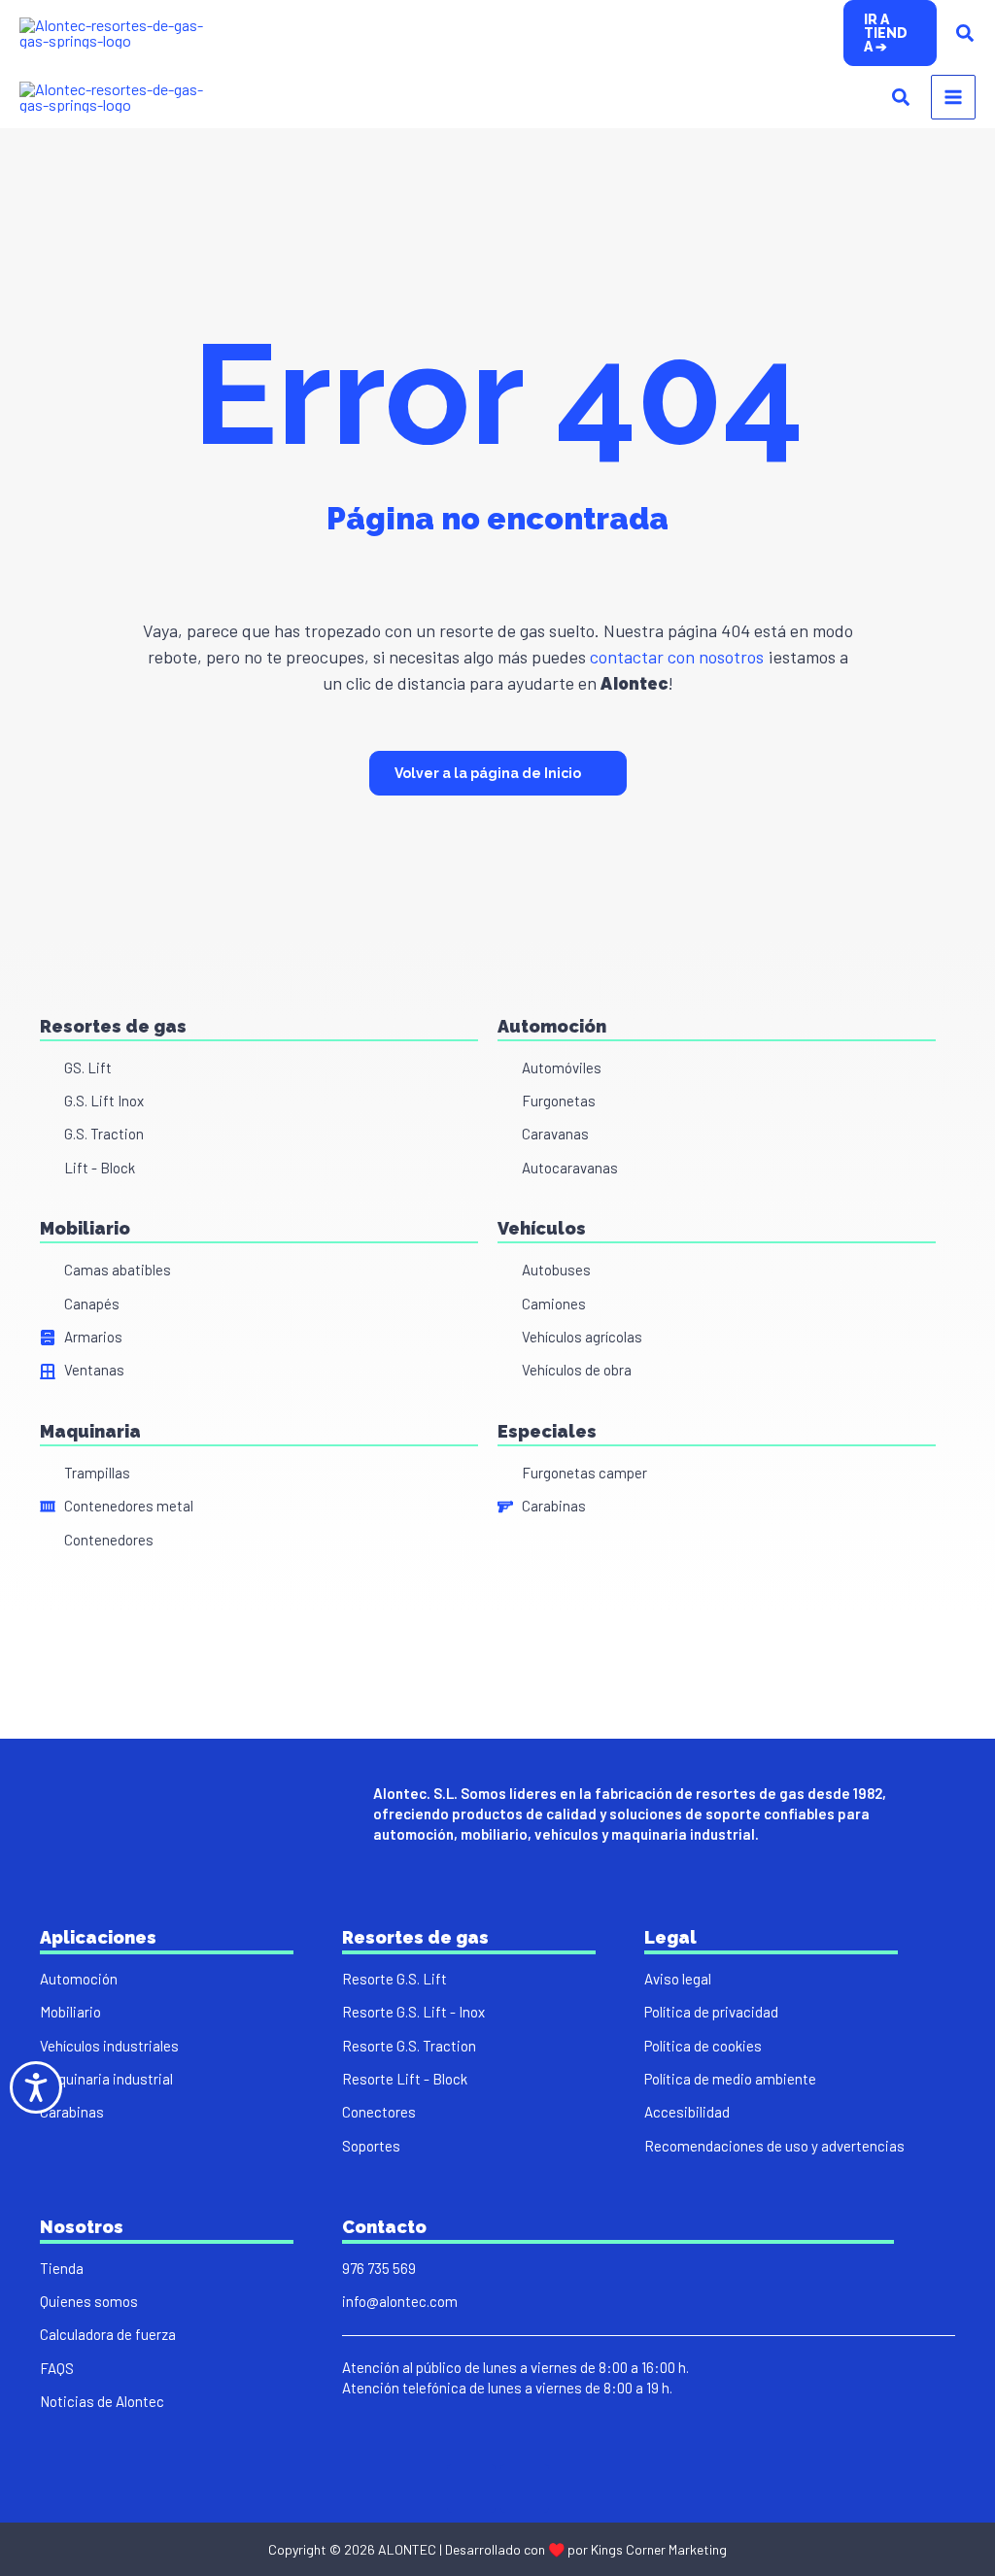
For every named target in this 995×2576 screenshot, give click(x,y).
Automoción (552, 1026)
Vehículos (542, 1228)
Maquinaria (90, 1431)
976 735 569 (379, 2268)
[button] (890, 33)
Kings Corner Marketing (659, 2549)
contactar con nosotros (675, 657)
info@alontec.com (400, 2301)
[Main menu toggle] (953, 97)
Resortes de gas (113, 1026)
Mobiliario (85, 1228)
